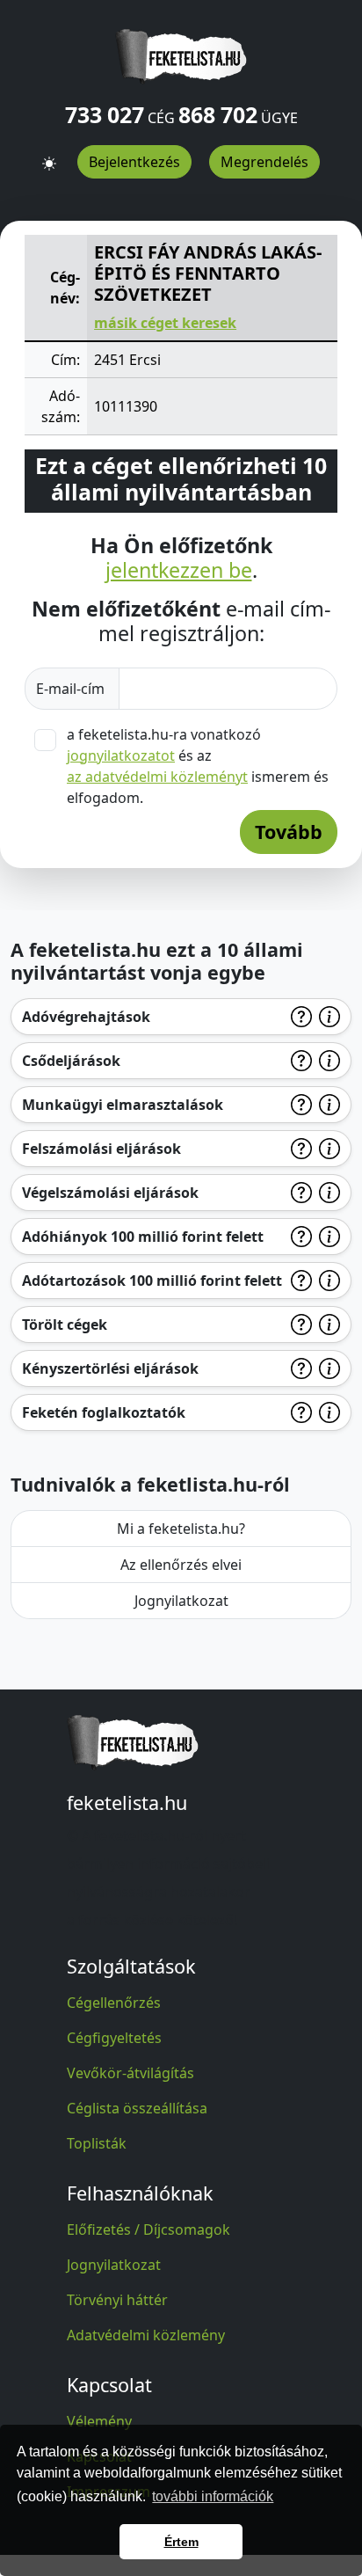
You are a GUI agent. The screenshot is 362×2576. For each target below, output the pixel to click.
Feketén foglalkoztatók (104, 1412)
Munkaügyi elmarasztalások (123, 1105)
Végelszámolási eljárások (110, 1193)
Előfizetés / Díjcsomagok (148, 2229)
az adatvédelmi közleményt (157, 777)
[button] (49, 156)
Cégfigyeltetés (114, 2038)
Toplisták (97, 2143)
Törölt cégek (65, 1324)
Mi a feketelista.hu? (181, 1529)
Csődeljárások (71, 1061)
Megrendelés (264, 162)
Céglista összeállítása (137, 2108)
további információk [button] (213, 2496)
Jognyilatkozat (181, 1601)
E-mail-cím (72, 689)
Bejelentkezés (134, 162)
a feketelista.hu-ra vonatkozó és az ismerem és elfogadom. (198, 766)
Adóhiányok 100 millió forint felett (143, 1237)
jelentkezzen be (179, 571)
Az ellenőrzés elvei (181, 1565)
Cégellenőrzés (114, 2003)
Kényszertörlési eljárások (110, 1368)
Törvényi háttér (117, 2300)
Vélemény (99, 2421)
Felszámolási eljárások (101, 1149)
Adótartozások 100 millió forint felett (152, 1281)
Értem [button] (181, 2542)
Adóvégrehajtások (86, 1017)
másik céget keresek (165, 323)
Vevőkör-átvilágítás (130, 2073)
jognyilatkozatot (121, 755)
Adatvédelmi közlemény (146, 2335)
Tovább (289, 832)
